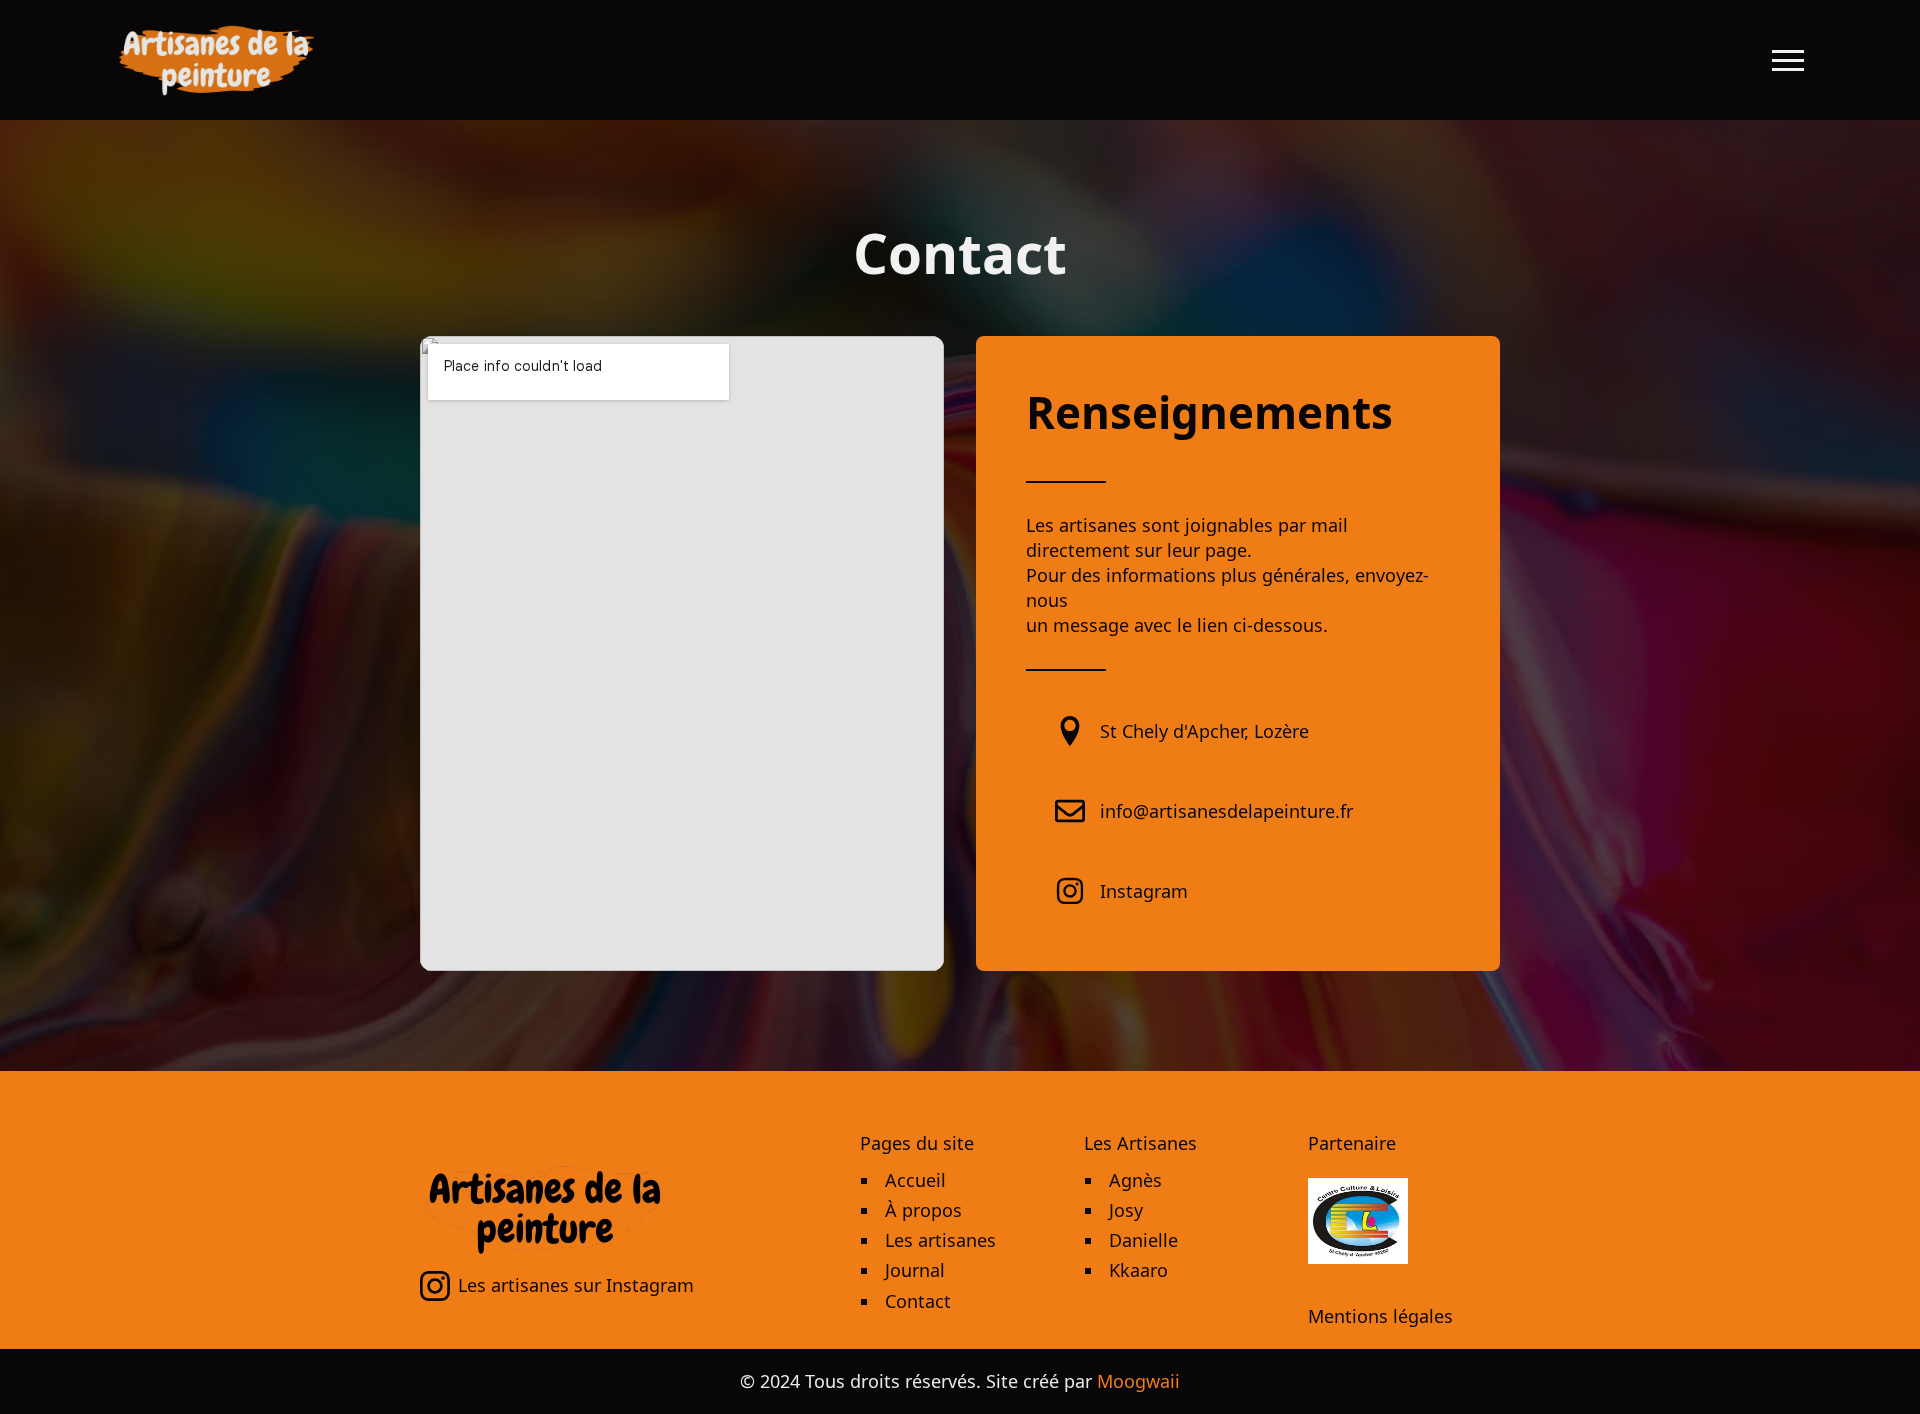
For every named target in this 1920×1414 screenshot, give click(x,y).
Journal (915, 1270)
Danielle (1143, 1240)
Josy (1126, 1210)
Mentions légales (1380, 1316)
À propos (923, 1210)
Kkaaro (1138, 1270)
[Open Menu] (1788, 60)
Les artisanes (940, 1240)
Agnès (1135, 1180)
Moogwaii (1138, 1381)
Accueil (915, 1180)
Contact (918, 1301)
